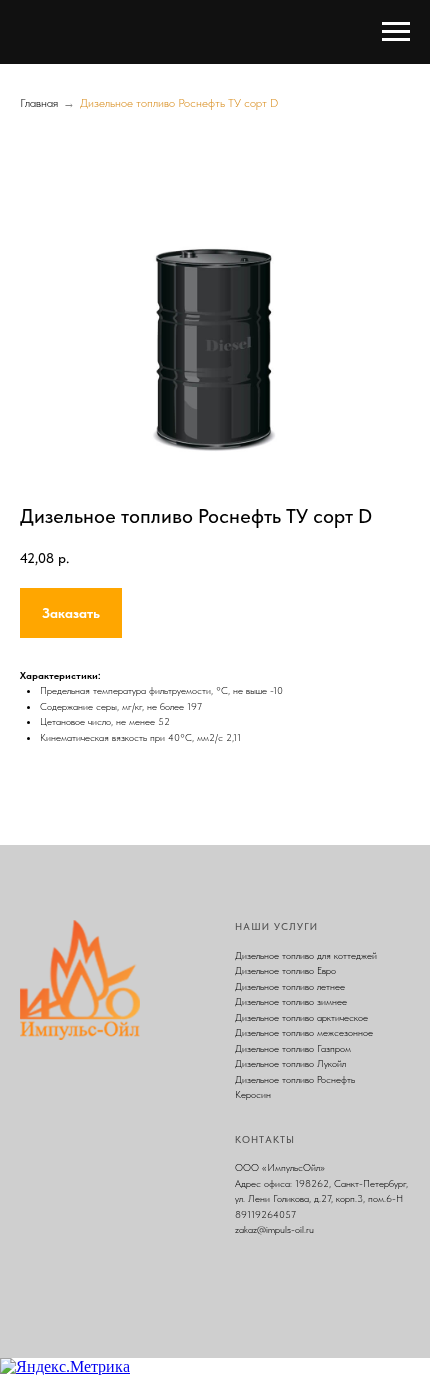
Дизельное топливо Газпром (293, 1048)
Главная (39, 103)
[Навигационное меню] (396, 32)
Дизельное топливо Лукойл (290, 1063)
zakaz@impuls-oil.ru (274, 1229)
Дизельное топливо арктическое (301, 1017)
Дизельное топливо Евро (285, 970)
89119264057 (265, 1214)
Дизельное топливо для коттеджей (306, 955)
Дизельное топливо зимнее (291, 1001)
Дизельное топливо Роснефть (295, 1079)
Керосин (253, 1094)
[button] (71, 613)
